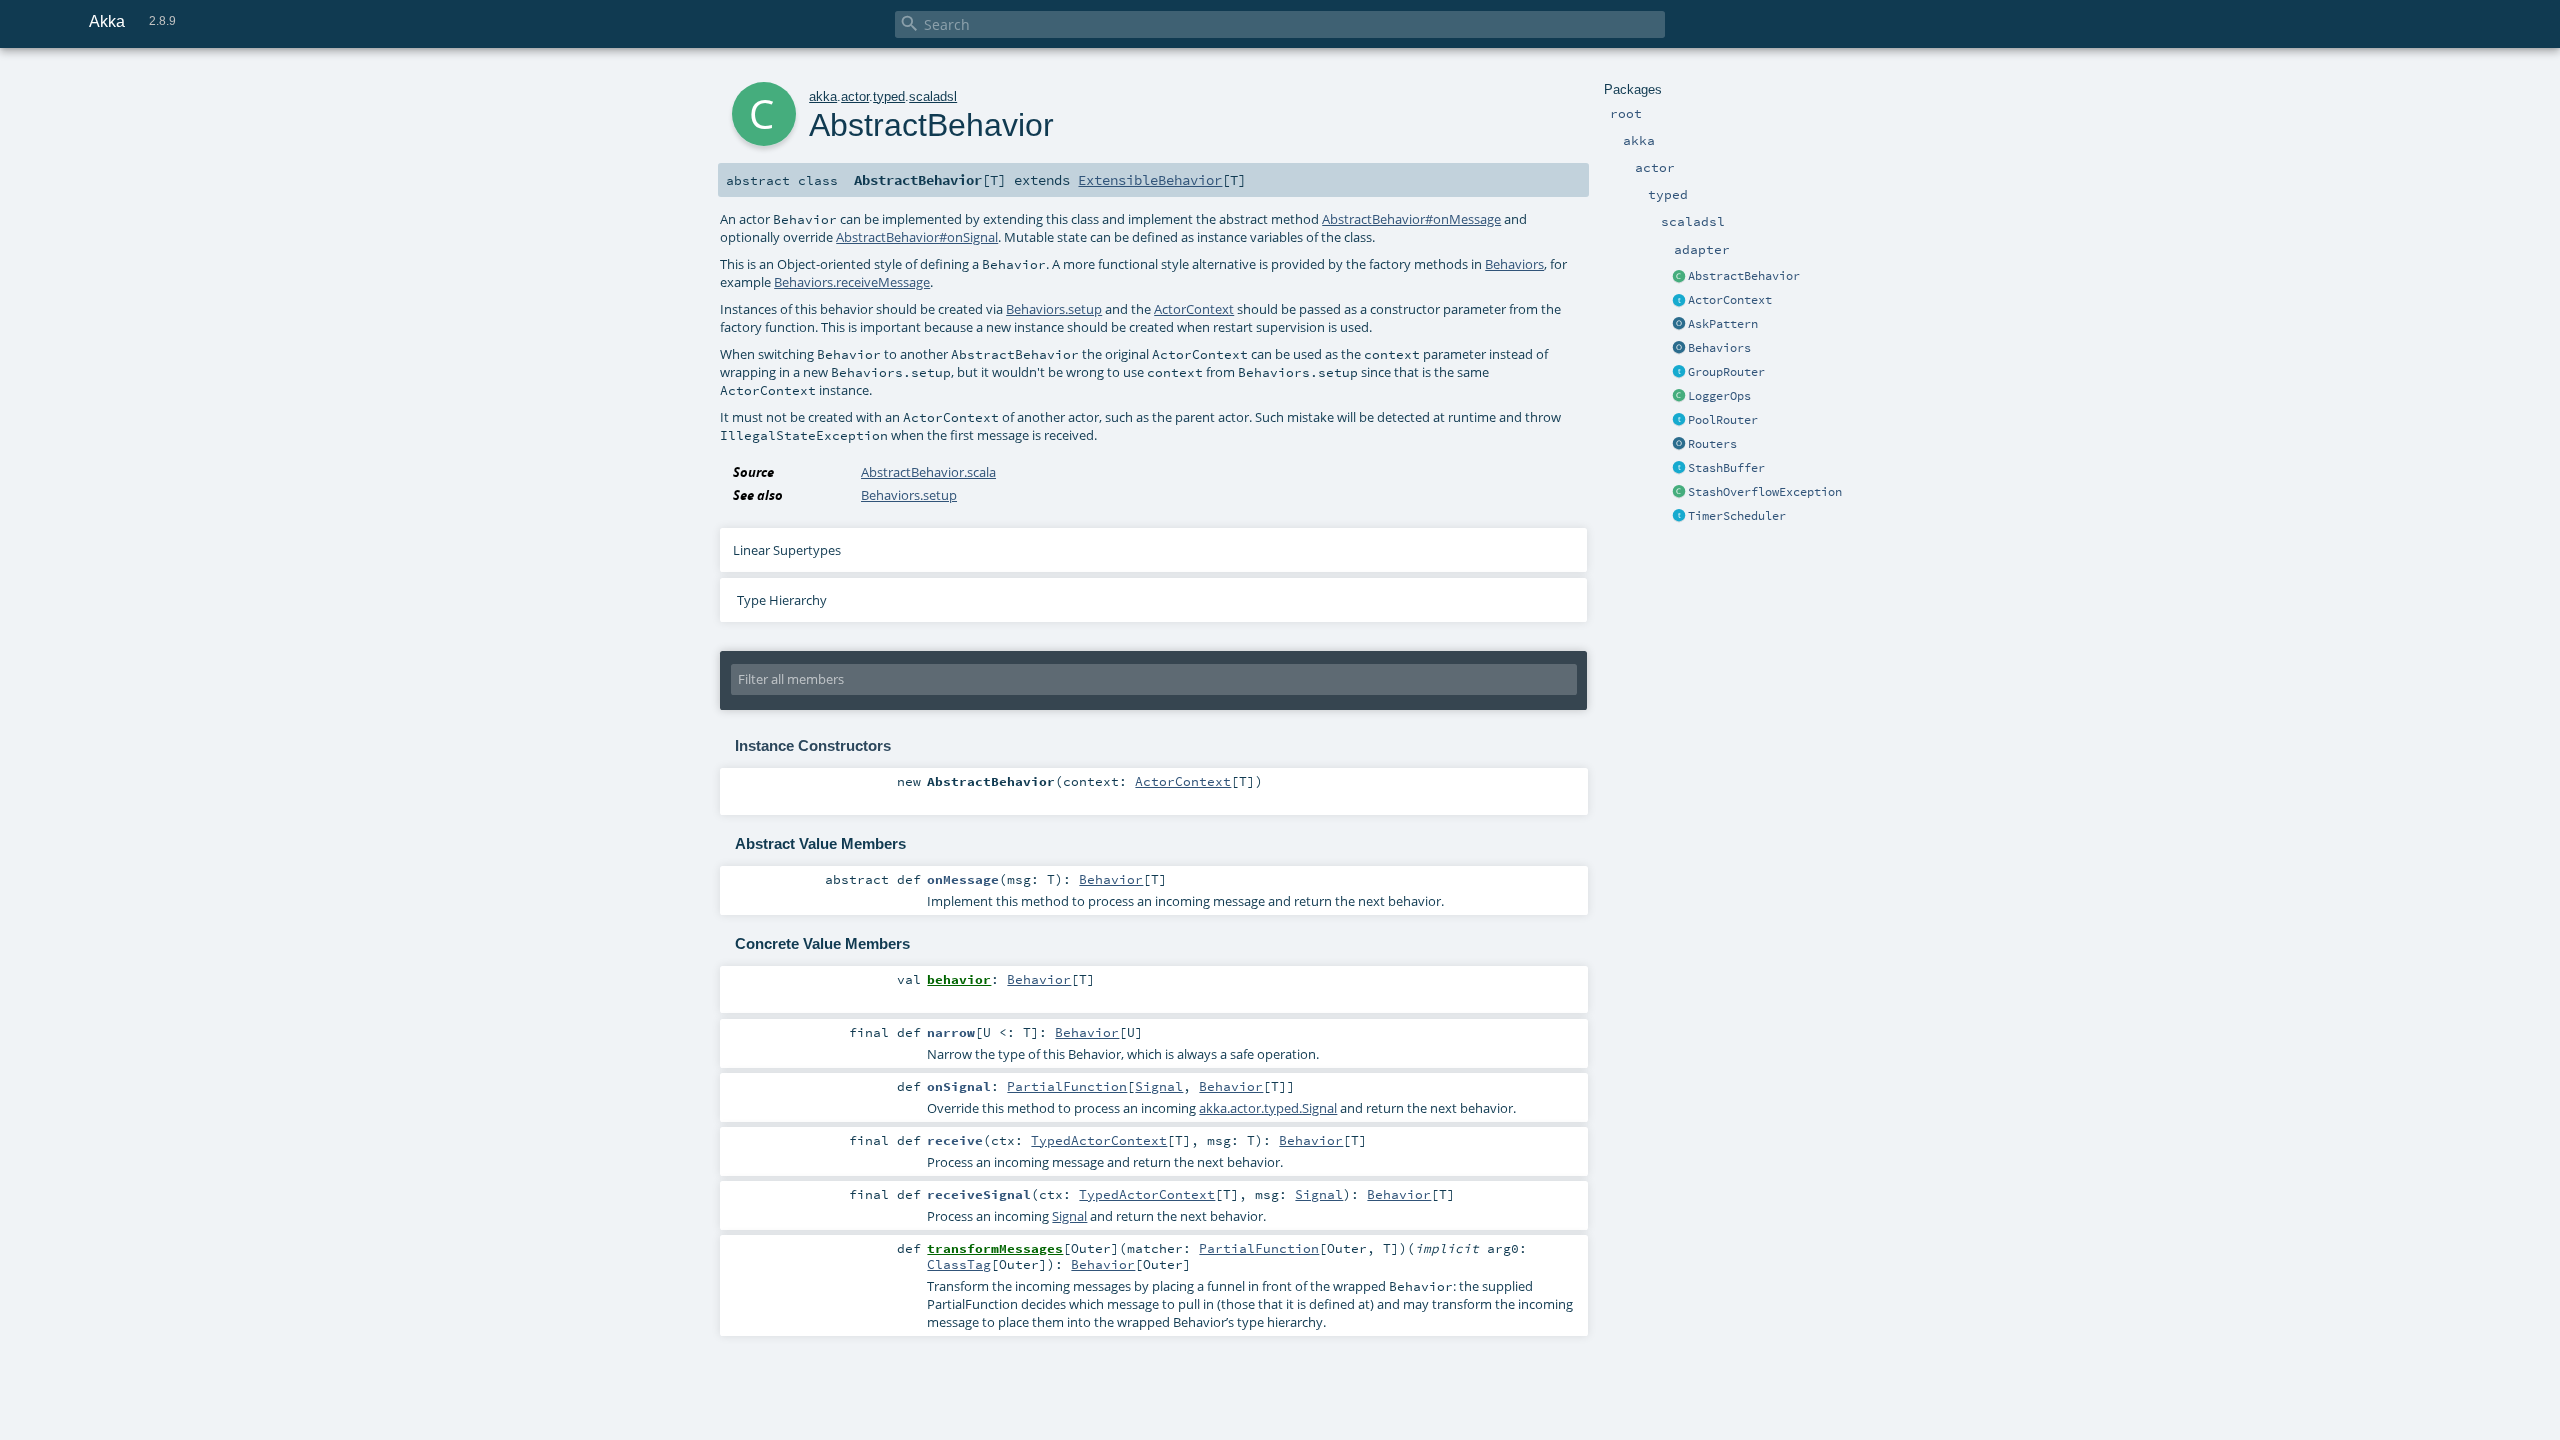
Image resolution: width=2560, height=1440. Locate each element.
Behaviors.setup (1054, 309)
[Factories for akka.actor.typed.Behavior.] (1679, 349)
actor (855, 96)
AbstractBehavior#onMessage (1411, 219)
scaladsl (933, 96)
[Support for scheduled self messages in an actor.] (1679, 517)
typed (889, 96)
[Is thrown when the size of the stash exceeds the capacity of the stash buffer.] (1679, 493)
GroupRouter (1726, 372)
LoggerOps (1719, 396)
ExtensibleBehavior (1150, 180)
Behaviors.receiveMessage (852, 282)
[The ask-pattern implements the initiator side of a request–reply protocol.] (1679, 325)
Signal (1159, 1086)
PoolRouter (1723, 420)
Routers (1712, 444)
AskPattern (1723, 324)
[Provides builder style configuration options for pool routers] (1679, 421)
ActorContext (1730, 300)
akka (823, 96)
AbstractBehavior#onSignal (917, 237)
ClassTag (959, 1264)
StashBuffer (1726, 468)
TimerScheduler (1737, 516)
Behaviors (1719, 348)
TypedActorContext (1099, 1140)
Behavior (1111, 879)
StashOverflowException (1765, 492)
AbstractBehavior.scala (928, 472)
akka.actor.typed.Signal (1268, 1108)
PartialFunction (1067, 1086)
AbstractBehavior (1744, 276)
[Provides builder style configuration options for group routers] (1679, 373)
